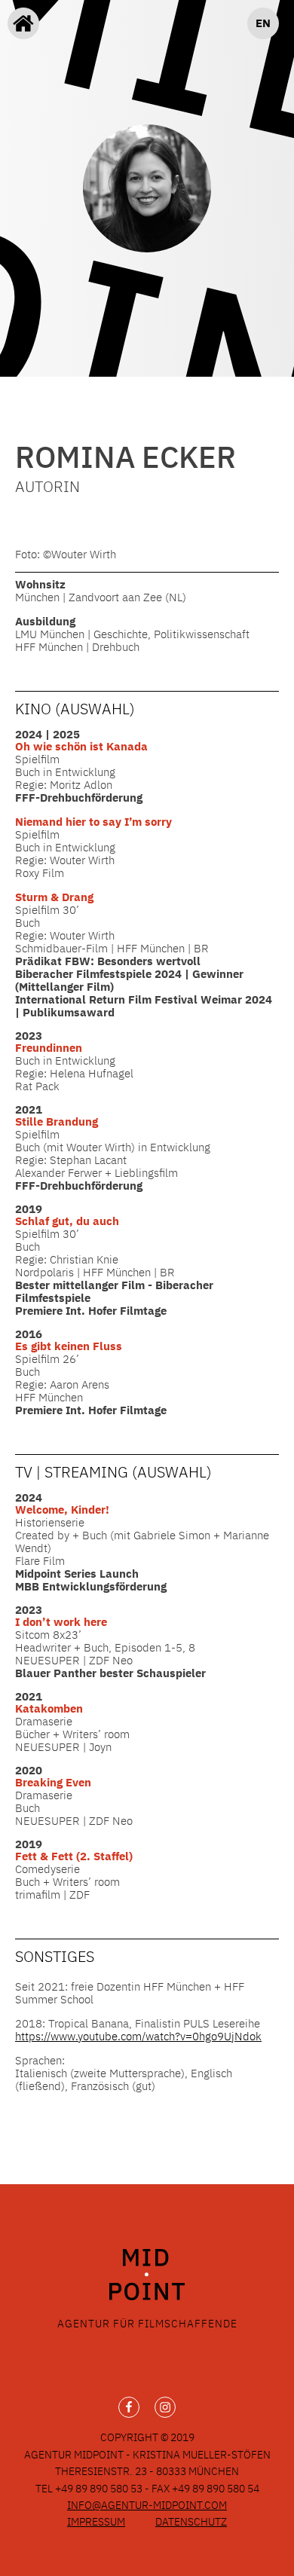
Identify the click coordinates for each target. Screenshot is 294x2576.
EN (263, 23)
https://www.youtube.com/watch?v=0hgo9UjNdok (138, 2036)
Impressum (96, 2522)
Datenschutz (191, 2522)
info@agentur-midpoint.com (147, 2505)
